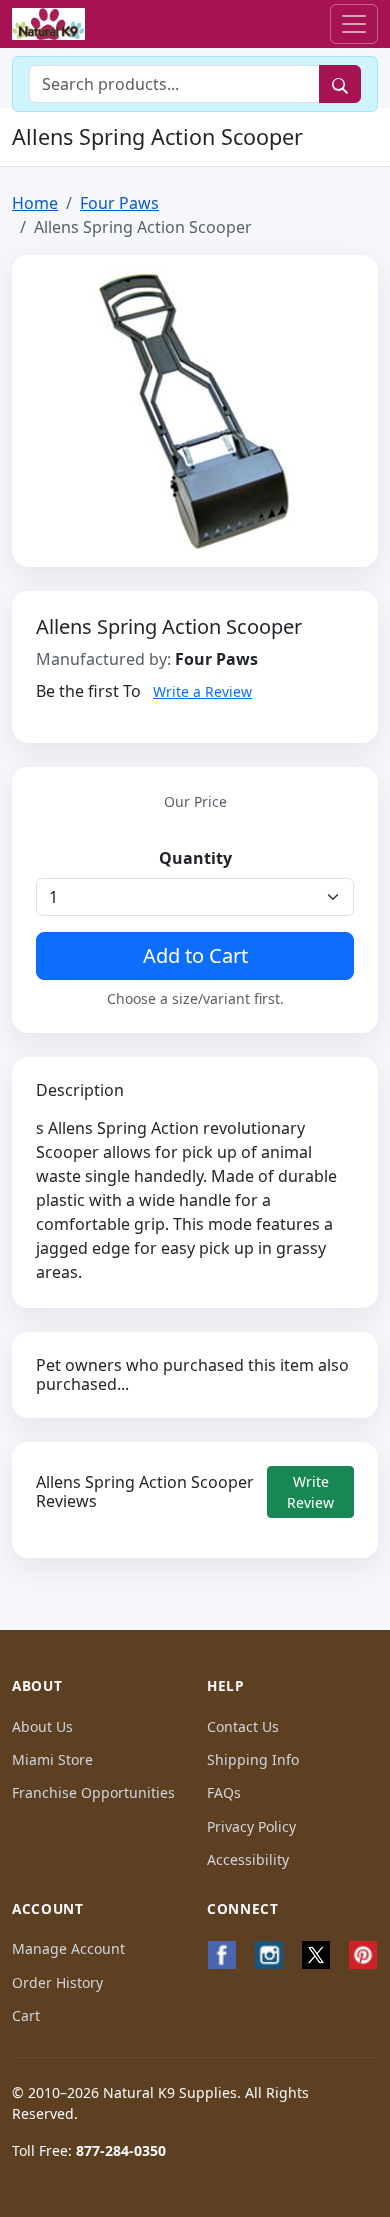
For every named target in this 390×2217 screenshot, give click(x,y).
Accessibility (248, 1859)
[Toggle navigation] (354, 24)
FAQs (224, 1792)
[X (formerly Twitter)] (316, 1955)
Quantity (195, 858)
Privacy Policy (251, 1826)
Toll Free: (89, 2150)
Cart (26, 2015)
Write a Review (202, 691)
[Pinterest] (362, 1955)
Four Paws (119, 203)
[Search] (340, 84)
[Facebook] (222, 1955)
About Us (42, 1726)
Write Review (310, 1492)
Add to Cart (195, 955)
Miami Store (52, 1759)
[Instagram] (269, 1955)
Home (35, 203)
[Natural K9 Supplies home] (48, 24)
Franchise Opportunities (93, 1792)
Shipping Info (253, 1759)
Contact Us (243, 1726)
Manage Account (68, 1948)
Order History (57, 1982)
